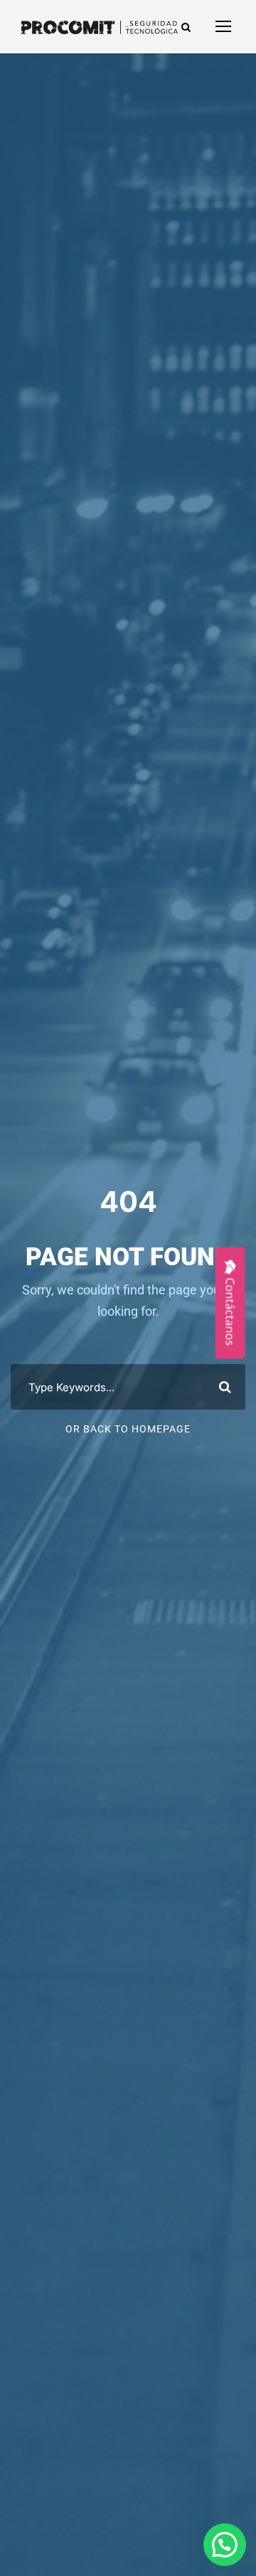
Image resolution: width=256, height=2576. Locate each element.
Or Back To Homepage (128, 1429)
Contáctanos (230, 1312)
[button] (225, 2545)
